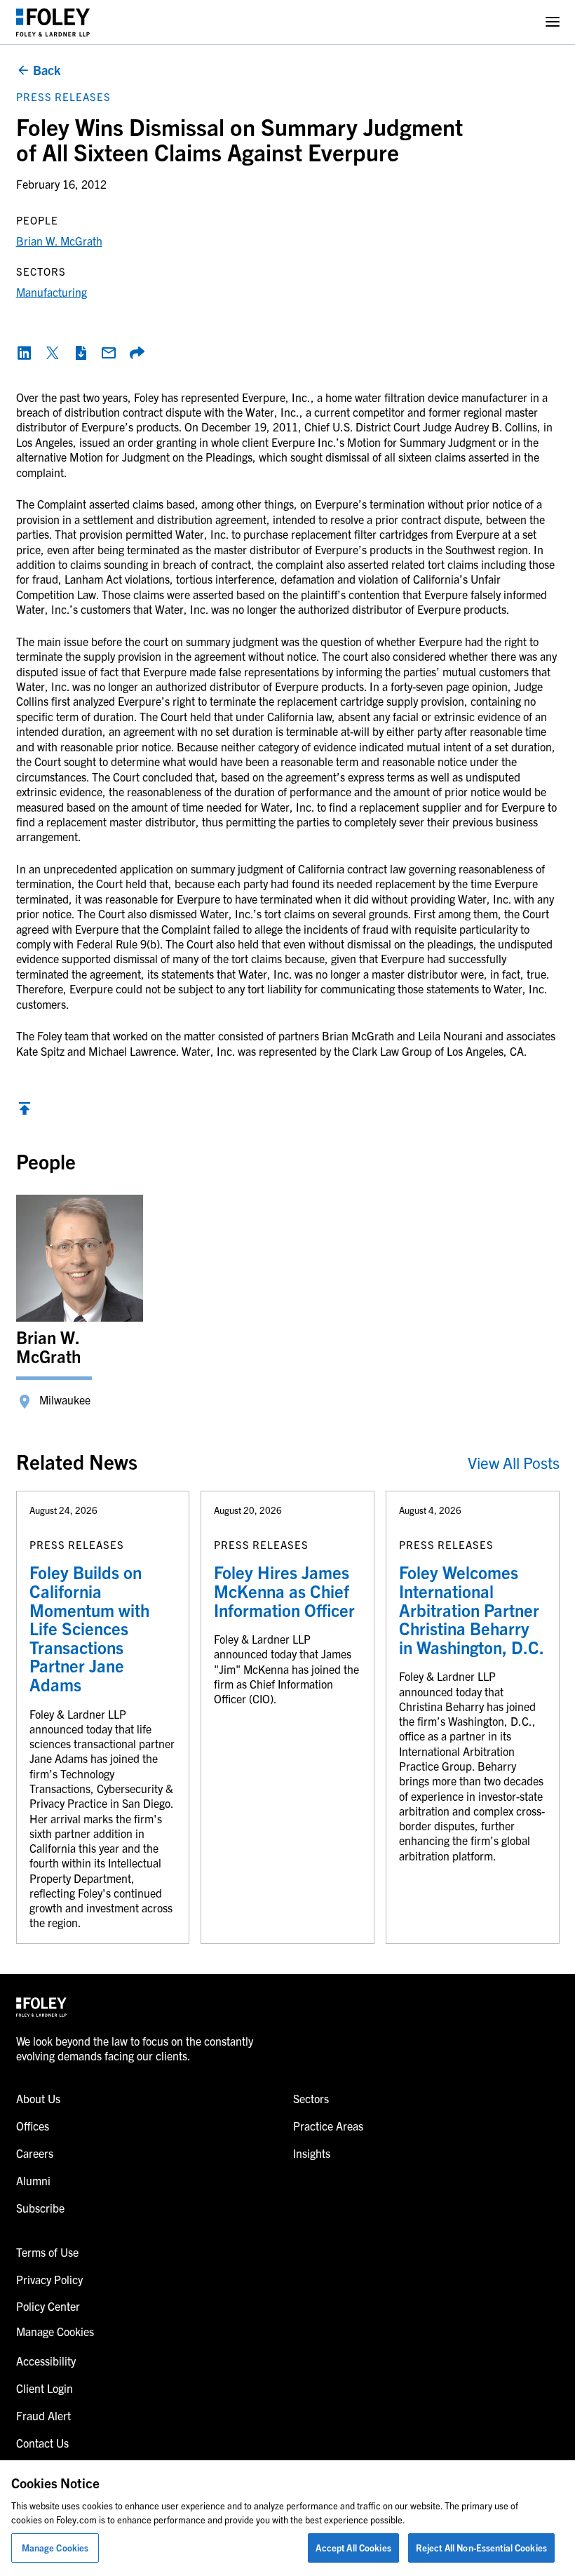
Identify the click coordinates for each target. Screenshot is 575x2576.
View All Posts (514, 1462)
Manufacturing (52, 292)
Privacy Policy (49, 2279)
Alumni (33, 2180)
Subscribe (40, 2208)
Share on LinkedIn (25, 353)
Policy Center (48, 2306)
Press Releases (63, 96)
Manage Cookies (55, 2548)
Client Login (45, 2388)
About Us (38, 2098)
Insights (312, 2153)
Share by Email (109, 353)
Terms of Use (47, 2252)
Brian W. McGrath (59, 241)
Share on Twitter (53, 353)
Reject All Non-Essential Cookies (481, 2548)
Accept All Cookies (353, 2548)
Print (81, 353)
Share (137, 353)
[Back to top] (25, 1112)
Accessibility (46, 2361)
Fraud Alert (43, 2415)
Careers (35, 2153)
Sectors (311, 2098)
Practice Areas (328, 2126)
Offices (33, 2126)
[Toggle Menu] (553, 22)
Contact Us (42, 2443)
